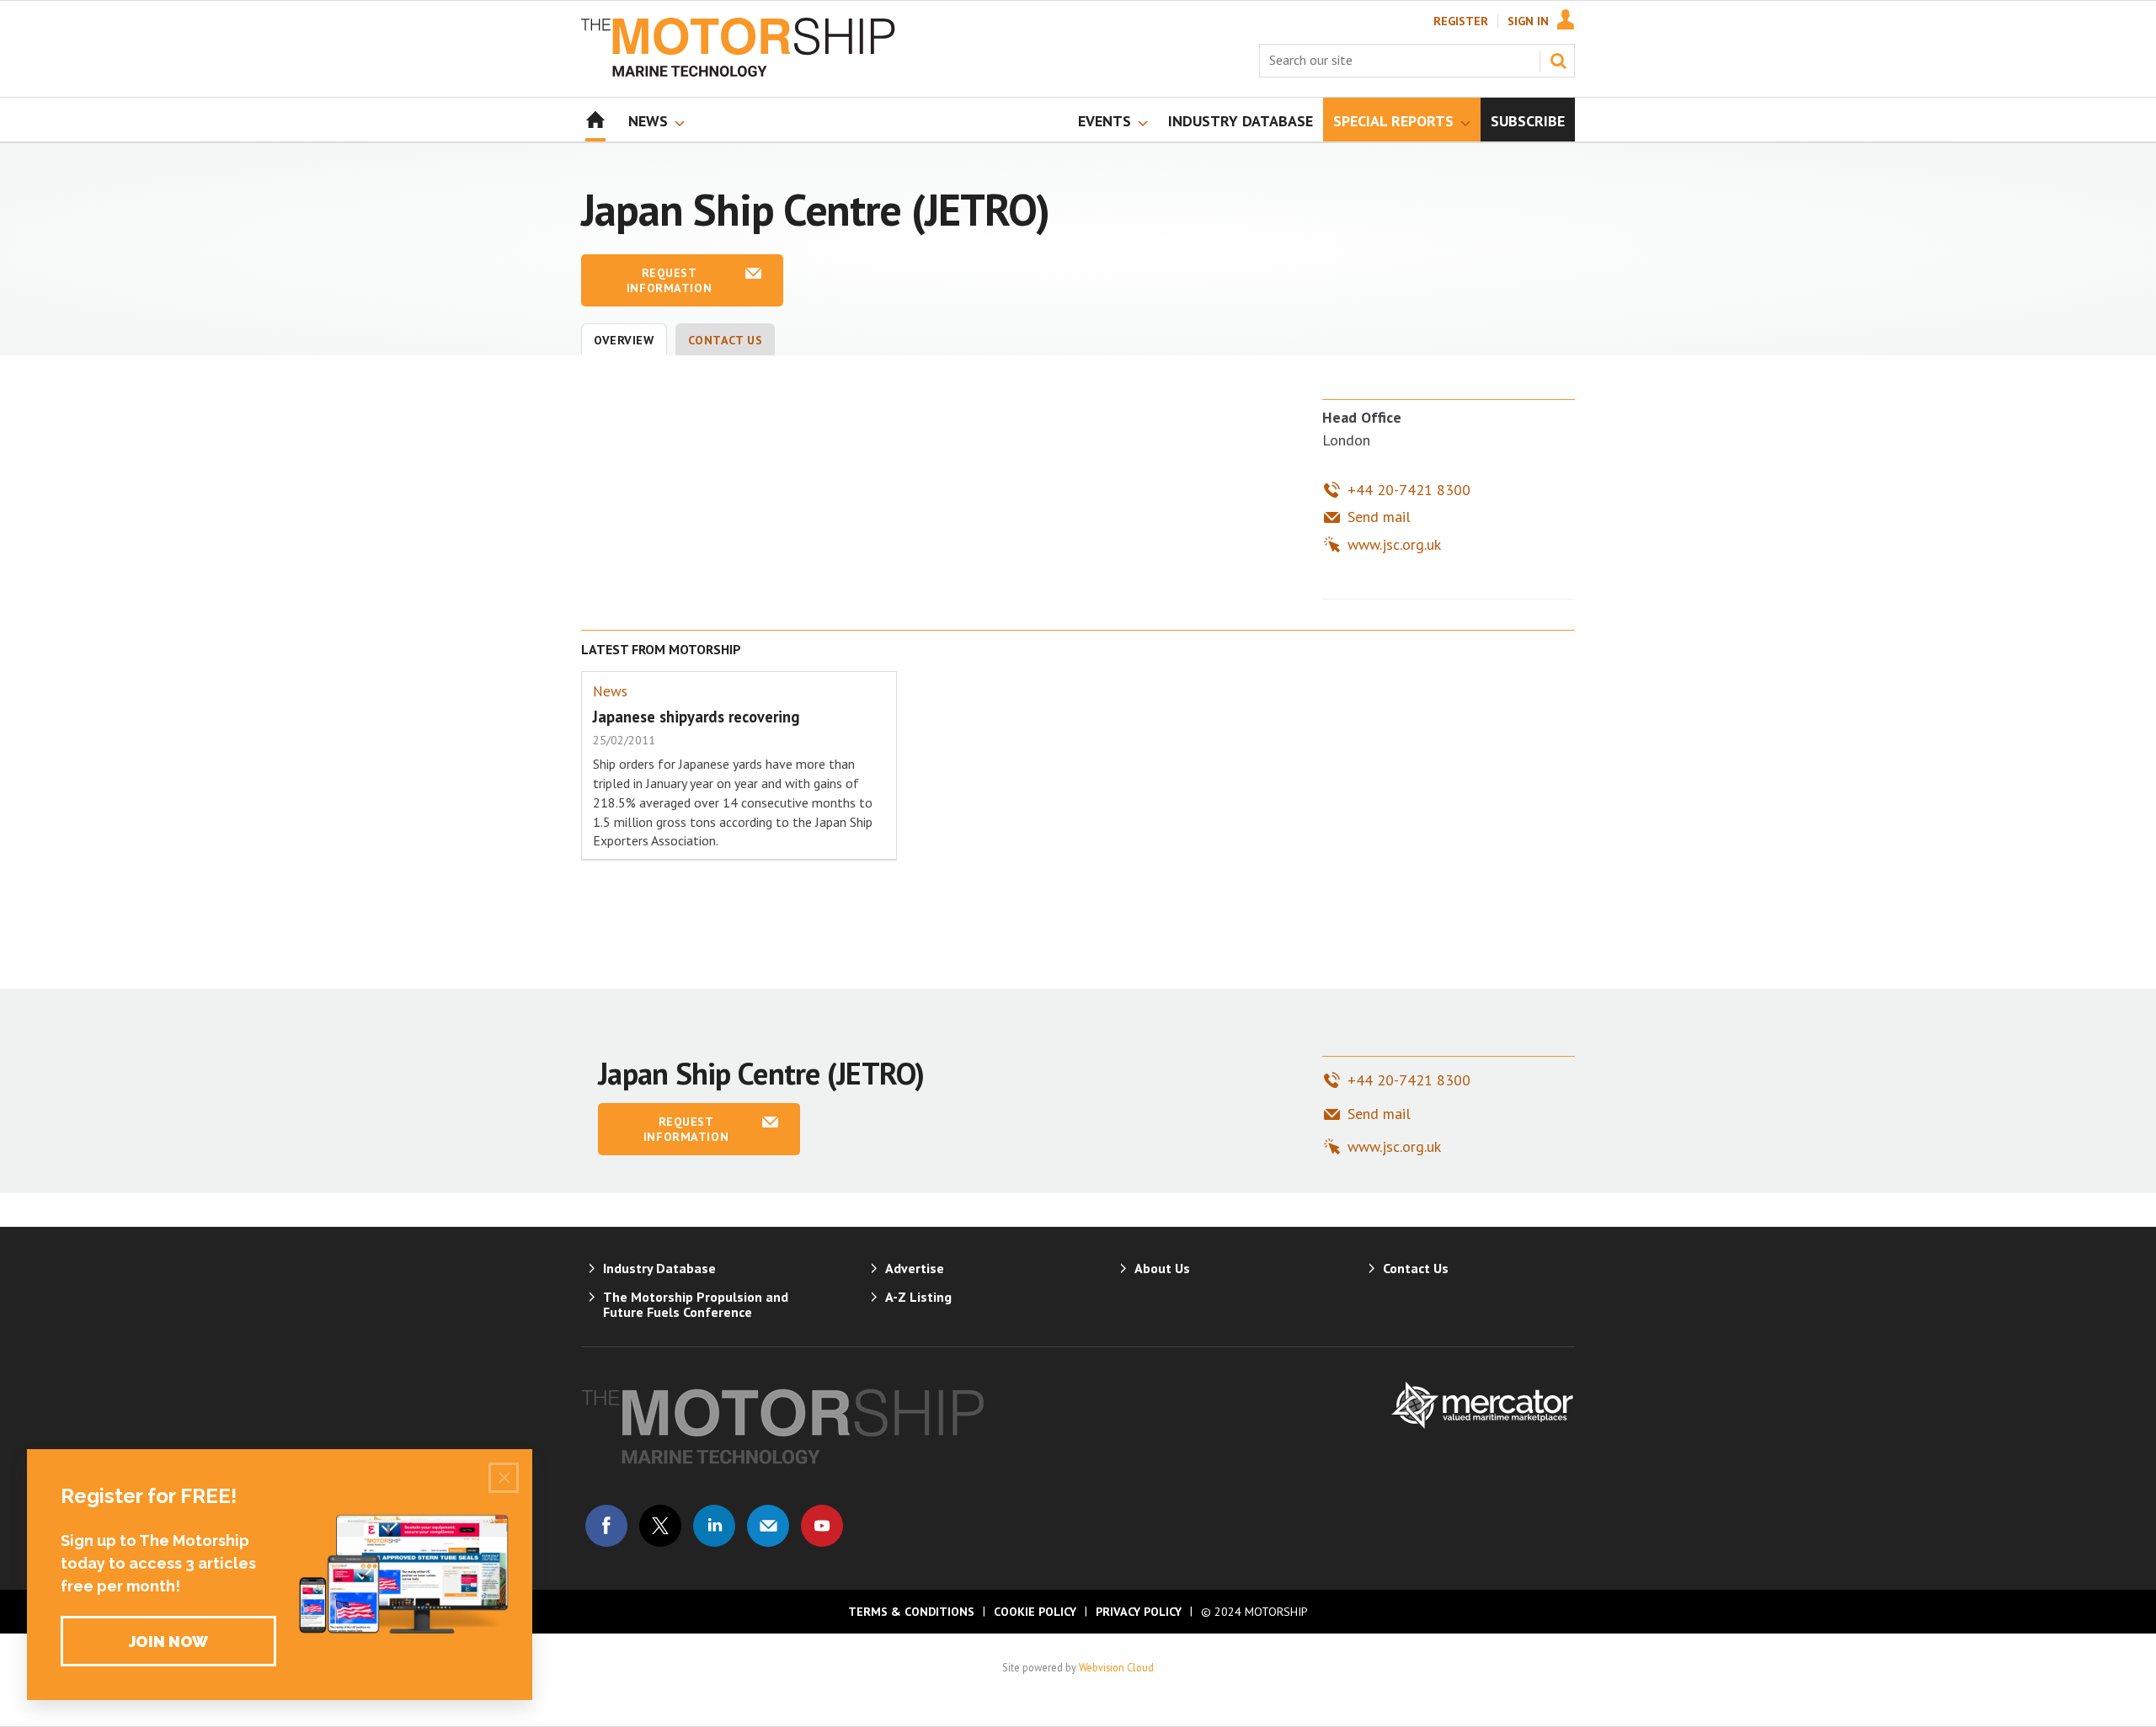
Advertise (915, 1268)
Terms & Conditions (911, 1612)
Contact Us (726, 340)
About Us (1162, 1268)
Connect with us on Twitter (660, 1526)
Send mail (1379, 517)
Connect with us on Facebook (606, 1526)
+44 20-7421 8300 (1409, 490)
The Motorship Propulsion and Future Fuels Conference (696, 1304)
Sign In (1528, 21)
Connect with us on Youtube (822, 1526)
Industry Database (659, 1268)
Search (1558, 61)
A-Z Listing (918, 1297)
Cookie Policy (1035, 1612)
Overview (624, 340)
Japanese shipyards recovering (696, 717)
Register (1461, 21)
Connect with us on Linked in (714, 1526)
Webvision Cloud (1116, 1667)
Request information (669, 280)
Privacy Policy (1139, 1612)
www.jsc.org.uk (1394, 544)
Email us (768, 1526)
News (610, 691)
